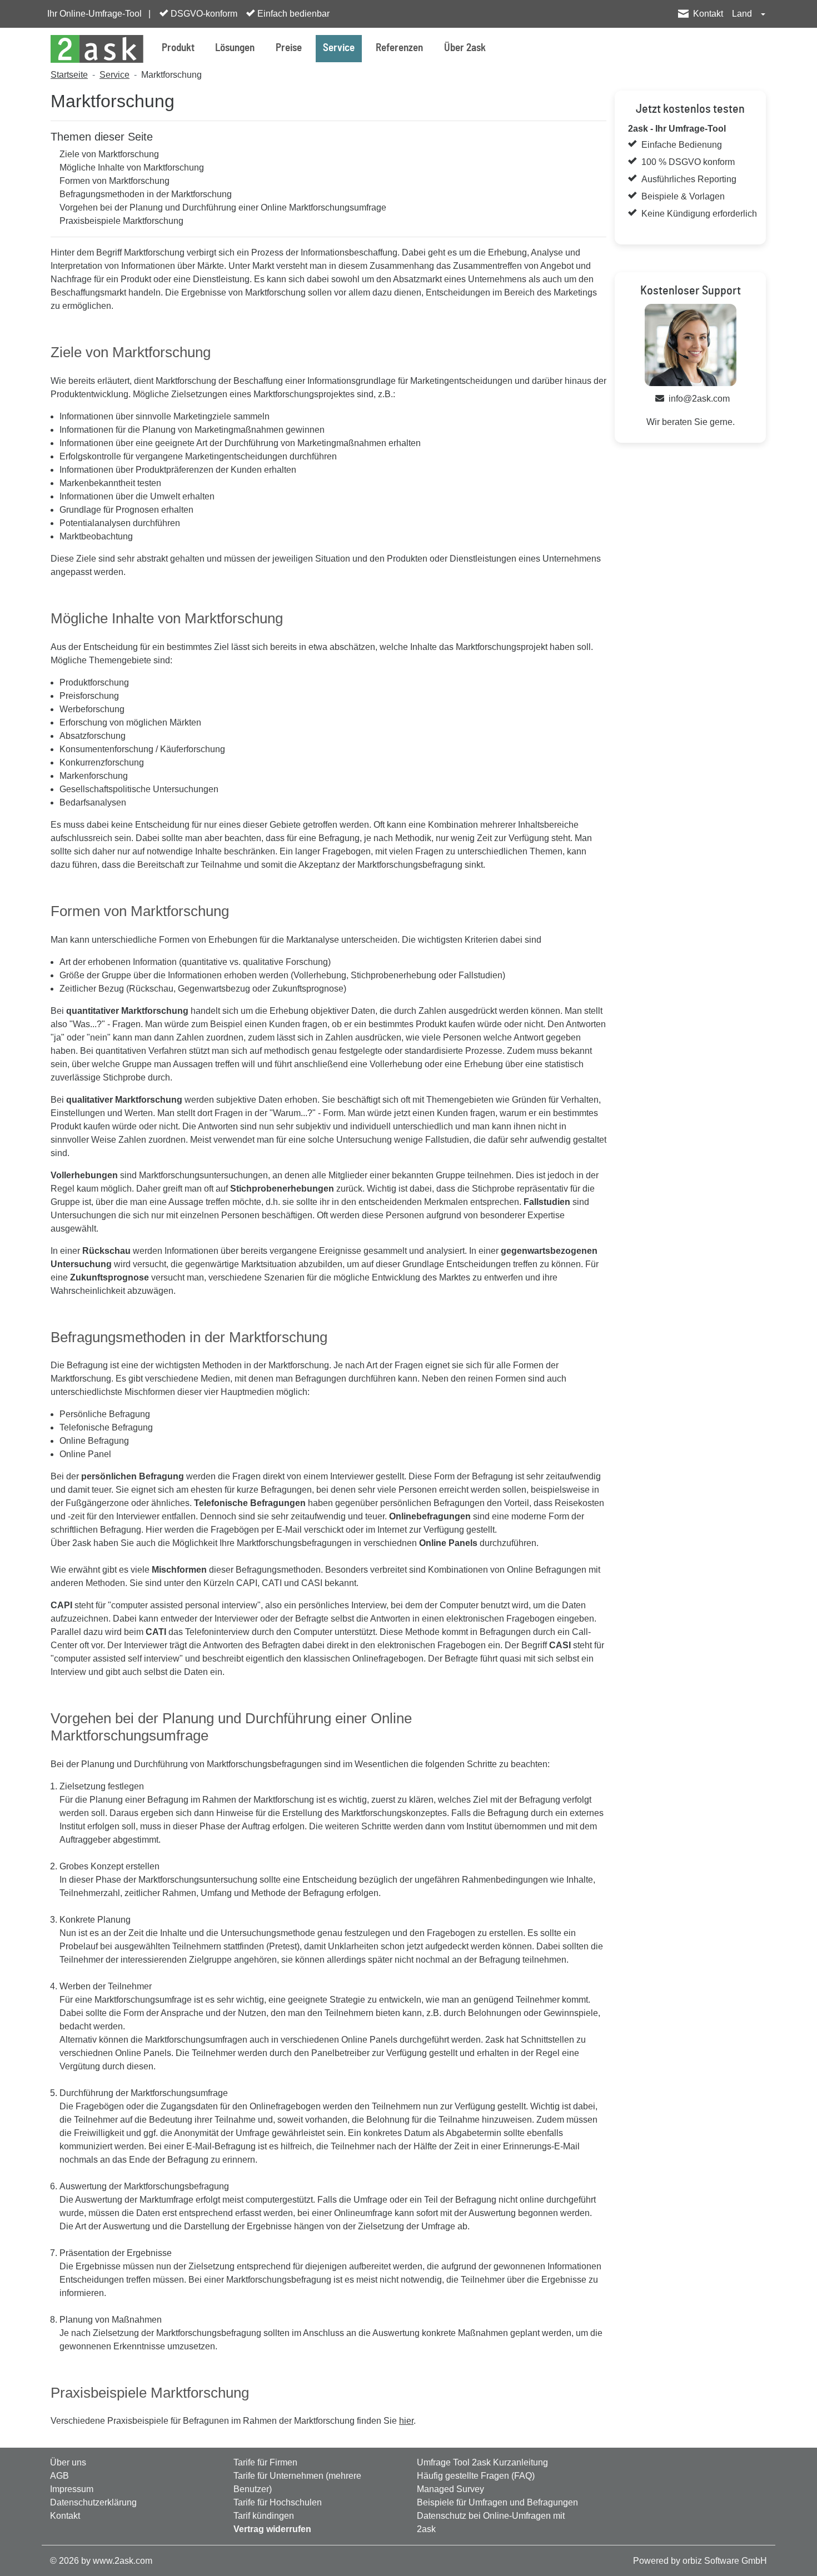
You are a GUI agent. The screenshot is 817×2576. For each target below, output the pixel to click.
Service (339, 48)
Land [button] (743, 14)
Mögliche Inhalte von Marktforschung (132, 167)
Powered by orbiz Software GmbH (700, 2561)
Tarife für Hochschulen (278, 2502)
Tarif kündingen (264, 2516)
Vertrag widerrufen (272, 2529)
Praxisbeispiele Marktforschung (121, 221)
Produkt (178, 48)
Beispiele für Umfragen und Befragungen (497, 2502)
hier (406, 2421)
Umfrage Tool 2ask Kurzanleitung (482, 2462)
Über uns (68, 2462)
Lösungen (235, 48)
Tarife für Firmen (265, 2462)
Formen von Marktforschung (114, 181)
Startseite (69, 75)
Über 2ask (465, 48)
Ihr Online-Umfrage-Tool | (99, 14)
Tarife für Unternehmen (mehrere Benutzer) (297, 2482)
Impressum (72, 2489)
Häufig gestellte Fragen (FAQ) (476, 2476)
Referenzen (399, 48)
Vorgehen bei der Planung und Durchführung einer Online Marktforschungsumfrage (223, 207)
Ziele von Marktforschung (109, 154)
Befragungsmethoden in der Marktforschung (146, 194)
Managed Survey (450, 2489)
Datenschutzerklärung (93, 2502)
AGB (59, 2476)
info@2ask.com (699, 399)
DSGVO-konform (203, 14)
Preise (289, 48)
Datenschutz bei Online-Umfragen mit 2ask (491, 2522)
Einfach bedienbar (292, 14)
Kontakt (708, 14)
